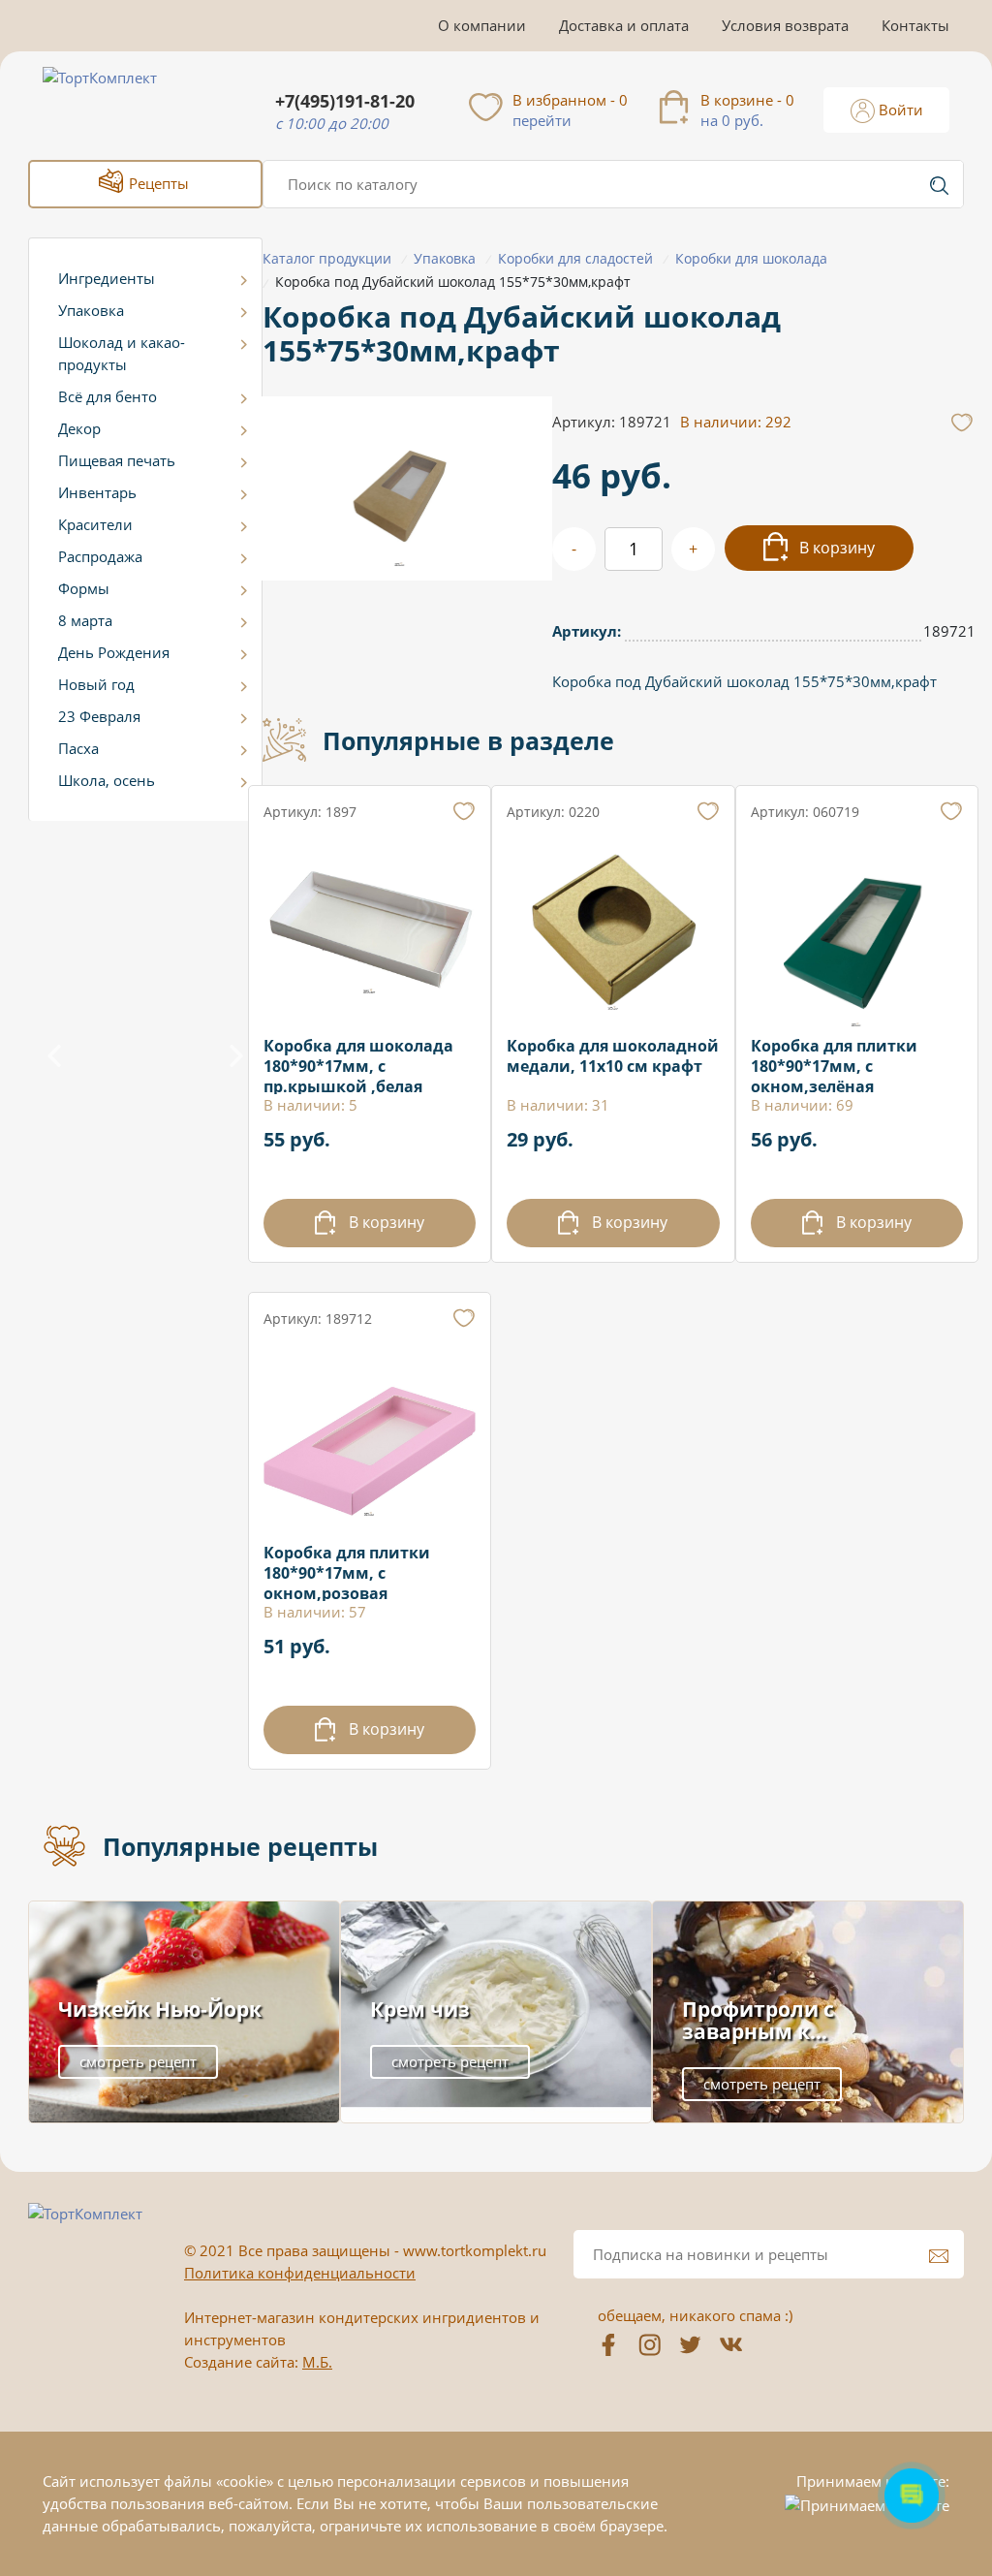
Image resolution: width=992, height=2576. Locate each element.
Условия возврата (785, 25)
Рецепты (157, 183)
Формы (84, 588)
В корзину (835, 548)
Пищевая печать (117, 460)
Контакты (915, 25)
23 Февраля (99, 716)
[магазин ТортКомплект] (121, 101)
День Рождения (114, 652)
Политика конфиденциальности (300, 2273)
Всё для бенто (108, 396)
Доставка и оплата (624, 25)
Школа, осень (107, 780)
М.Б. (317, 2362)
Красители (95, 524)
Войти (899, 110)
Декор (79, 428)
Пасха (78, 748)
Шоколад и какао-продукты (122, 353)
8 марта (85, 620)
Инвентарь (97, 492)
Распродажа (100, 556)
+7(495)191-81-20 (345, 101)
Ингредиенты (107, 278)
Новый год (96, 684)
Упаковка (91, 310)
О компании (482, 25)
